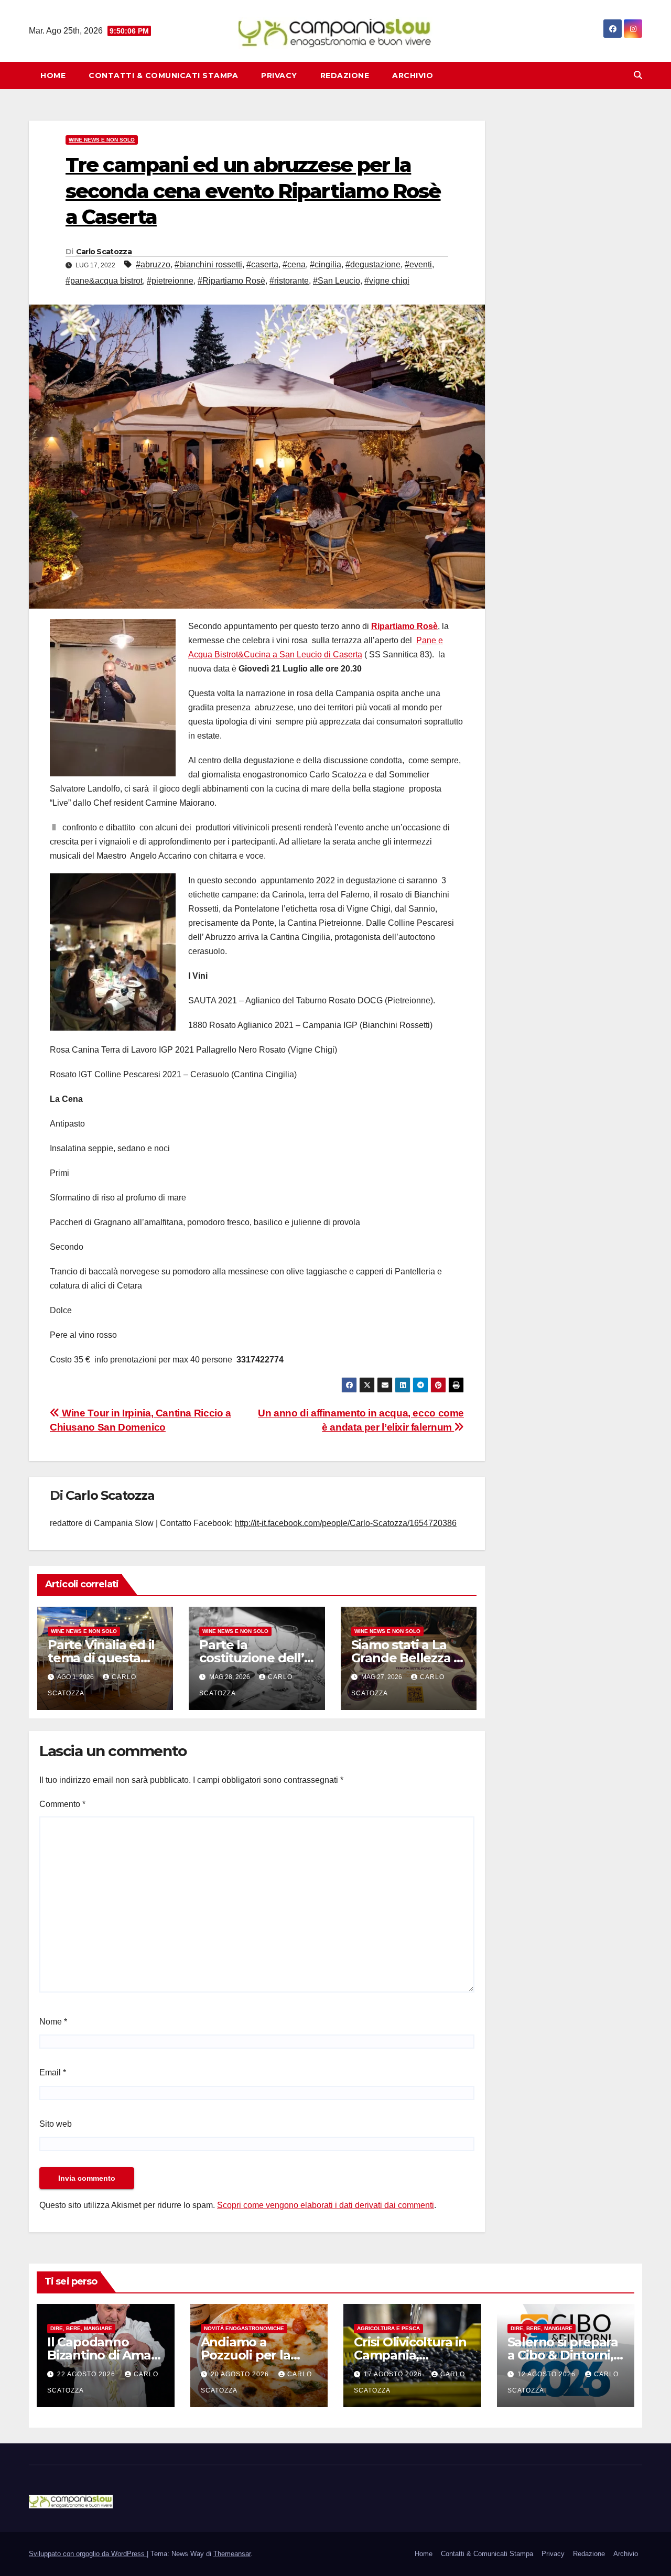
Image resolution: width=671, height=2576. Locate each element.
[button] (638, 75)
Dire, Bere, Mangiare (81, 2328)
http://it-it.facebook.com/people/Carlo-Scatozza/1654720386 (346, 1523)
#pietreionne (170, 281)
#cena (294, 264)
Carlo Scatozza (104, 252)
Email (53, 2072)
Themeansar (232, 2554)
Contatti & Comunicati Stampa (163, 75)
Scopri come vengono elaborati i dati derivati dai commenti (326, 2205)
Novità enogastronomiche (244, 2328)
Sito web (56, 2124)
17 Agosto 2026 (394, 2374)
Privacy (279, 75)
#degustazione (373, 264)
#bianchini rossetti (208, 264)
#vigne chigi (387, 281)
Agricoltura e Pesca (388, 2328)
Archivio (413, 75)
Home (53, 75)
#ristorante (289, 281)
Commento (62, 1804)
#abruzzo (153, 264)
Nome (53, 2022)
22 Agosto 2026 (87, 2374)
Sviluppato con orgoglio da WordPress (88, 2554)
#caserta (262, 264)
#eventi (418, 264)
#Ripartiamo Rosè (231, 281)
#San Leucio (337, 281)
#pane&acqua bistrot (104, 281)
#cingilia (326, 264)
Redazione (345, 75)
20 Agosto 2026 (241, 2374)
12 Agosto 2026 (548, 2374)
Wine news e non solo (102, 140)
